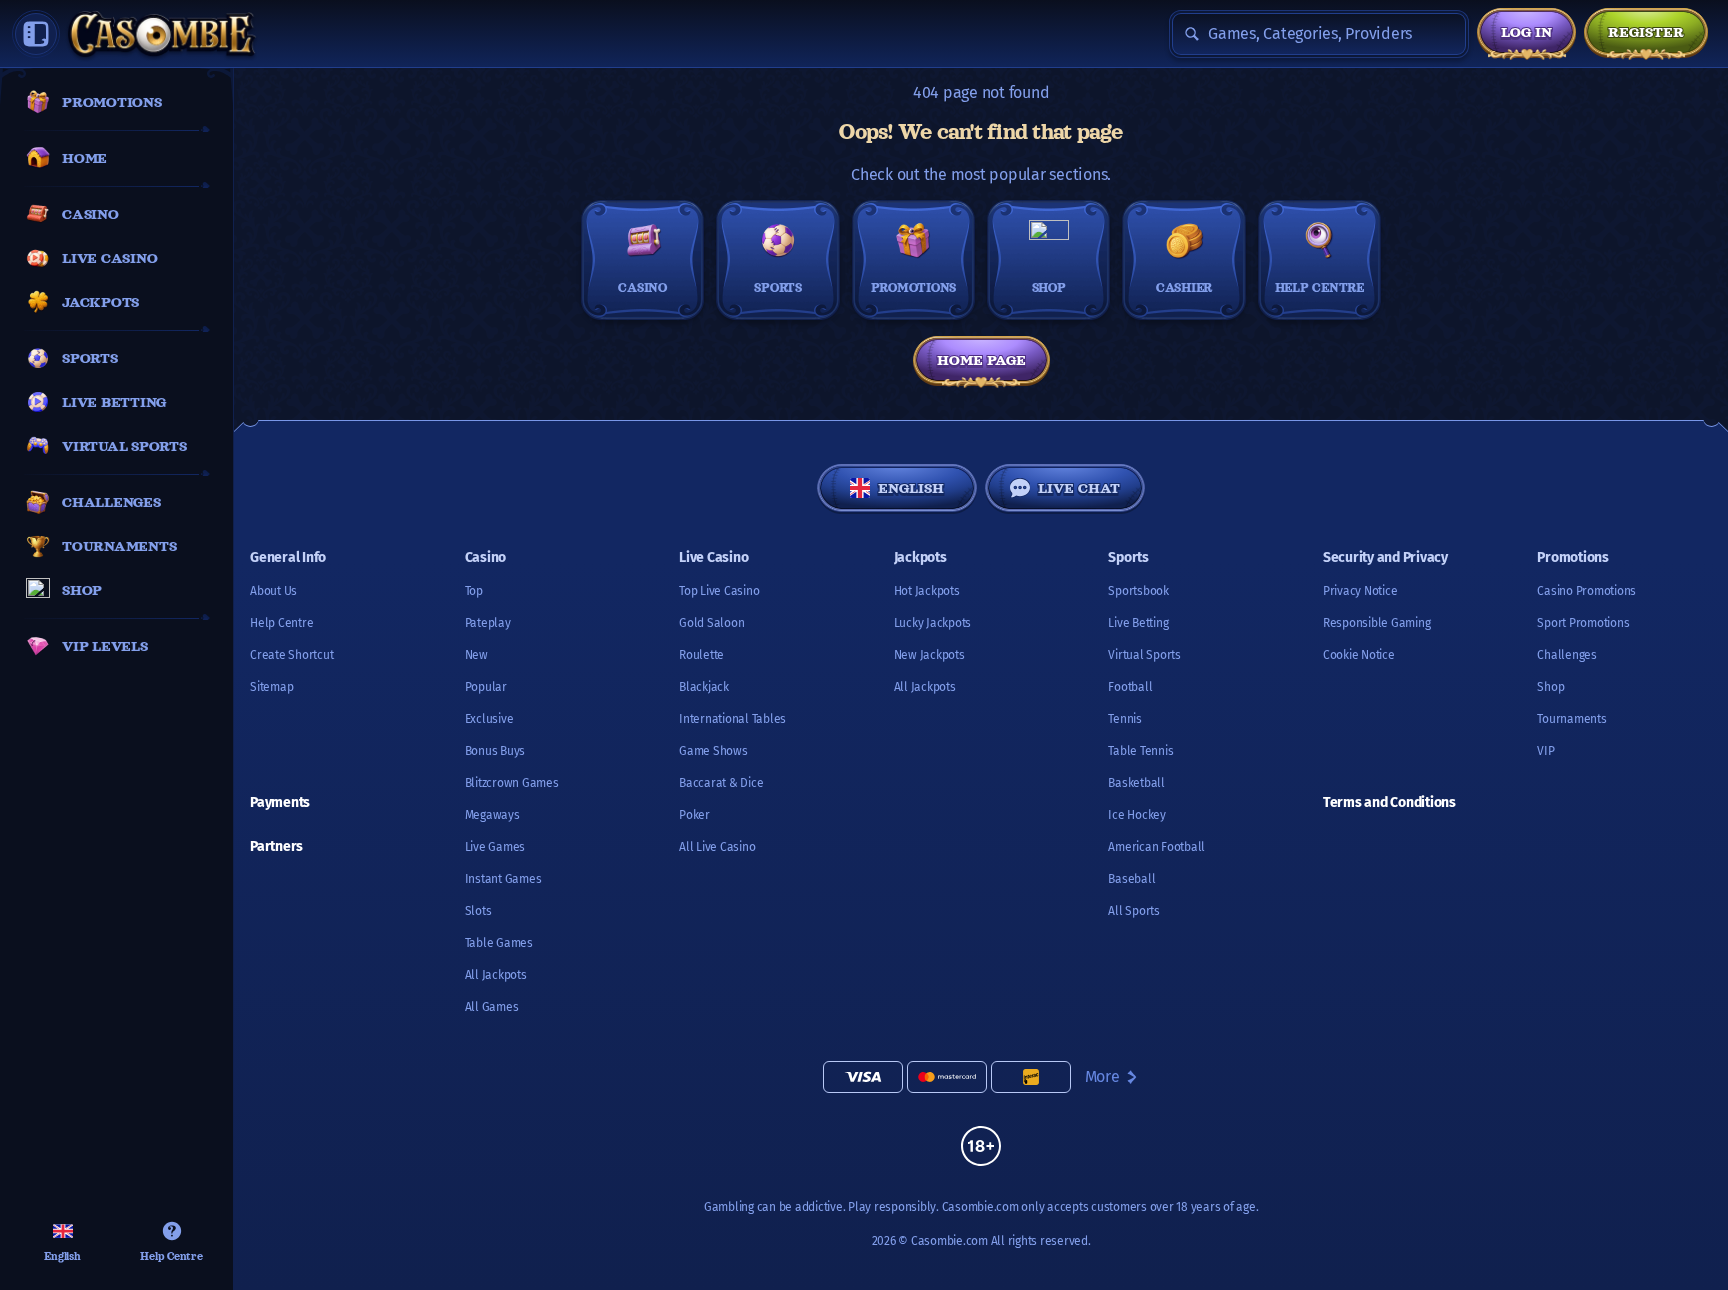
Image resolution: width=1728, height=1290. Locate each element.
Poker (694, 815)
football (1130, 687)
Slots (478, 911)
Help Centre (281, 623)
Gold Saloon (711, 623)
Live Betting (1138, 623)
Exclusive (489, 719)
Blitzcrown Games (512, 783)
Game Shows (713, 751)
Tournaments (1571, 719)
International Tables (732, 719)
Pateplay (488, 623)
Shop (1550, 687)
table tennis (1140, 751)
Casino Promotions (1586, 591)
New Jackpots (929, 655)
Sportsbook (1138, 591)
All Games (492, 1007)
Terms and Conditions (1389, 802)
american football (1156, 847)
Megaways (492, 815)
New (476, 655)
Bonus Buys (495, 751)
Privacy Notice (1360, 591)
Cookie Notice (1359, 655)
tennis (1125, 719)
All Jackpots (496, 975)
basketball (1136, 783)
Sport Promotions (1583, 623)
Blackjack (704, 687)
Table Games (499, 943)
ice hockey (1137, 815)
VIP (1545, 751)
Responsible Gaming (1377, 623)
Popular (486, 687)
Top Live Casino (719, 591)
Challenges (1567, 655)
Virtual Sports (1144, 655)
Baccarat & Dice (721, 783)
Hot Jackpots (927, 591)
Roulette (701, 655)
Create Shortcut (291, 655)
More (1102, 1076)
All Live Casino (717, 847)
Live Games (495, 847)
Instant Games (503, 879)
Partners (276, 846)
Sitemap (271, 687)
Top (474, 591)
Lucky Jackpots (933, 623)
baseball (1131, 879)
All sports (1134, 911)
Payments (280, 802)
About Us (273, 591)
